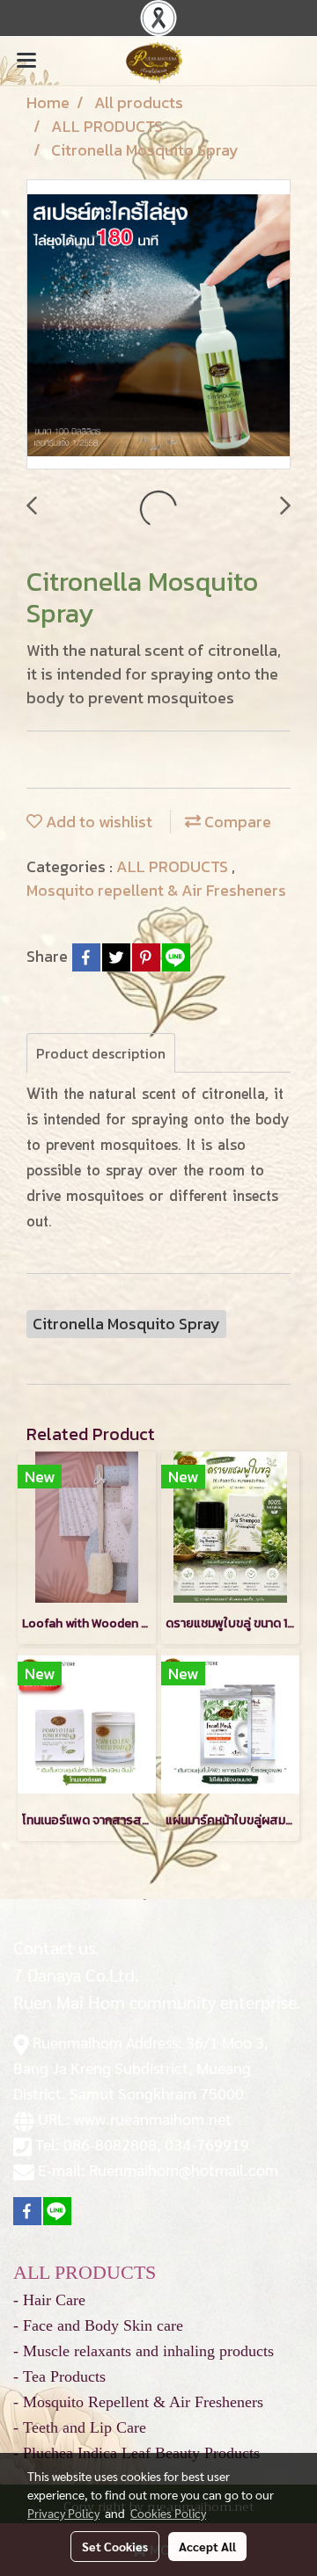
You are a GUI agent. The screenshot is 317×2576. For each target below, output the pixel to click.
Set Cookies (115, 2546)
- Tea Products (59, 2376)
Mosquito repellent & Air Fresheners (156, 890)
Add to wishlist (97, 822)
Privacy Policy (63, 2513)
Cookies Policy (168, 2513)
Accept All (207, 2546)
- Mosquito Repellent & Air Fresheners (138, 2402)
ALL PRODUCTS (174, 866)
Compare (236, 822)
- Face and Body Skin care (98, 2325)
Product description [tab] (101, 1053)
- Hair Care (49, 2300)
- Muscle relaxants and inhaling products (144, 2351)
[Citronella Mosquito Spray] (158, 325)
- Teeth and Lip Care (80, 2427)
